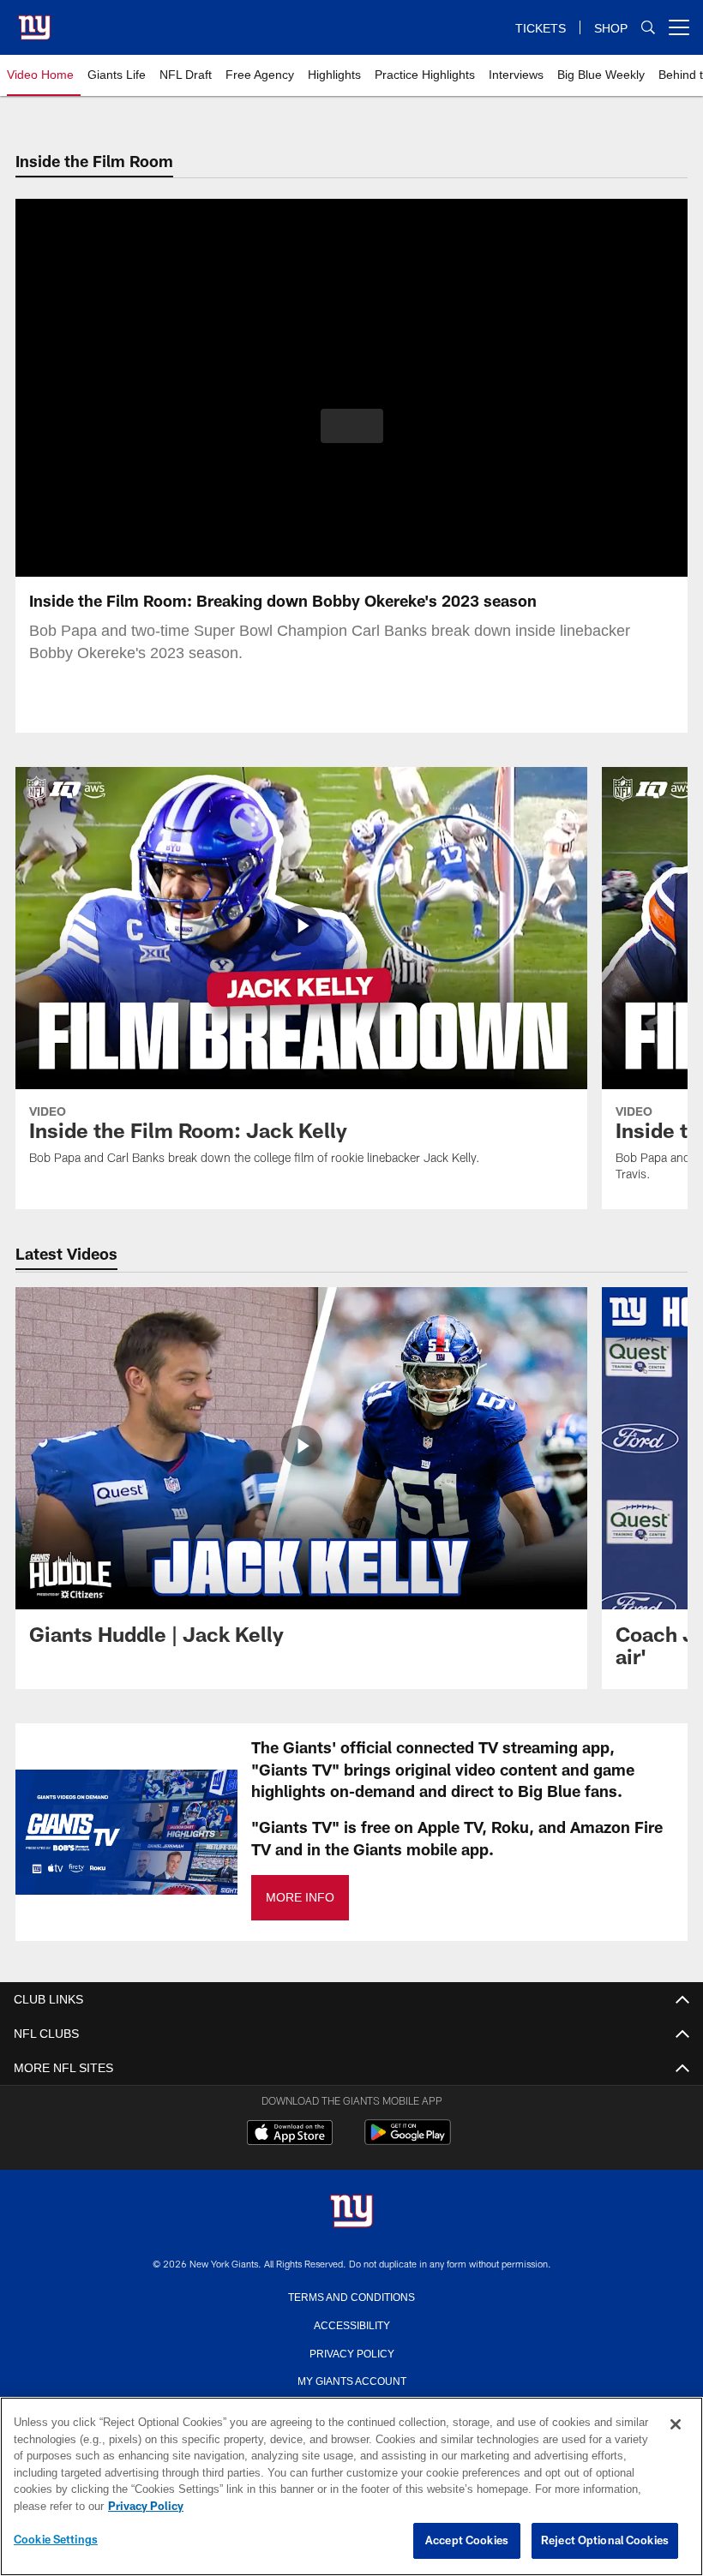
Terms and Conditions (351, 2296)
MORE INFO (299, 1898)
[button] (352, 426)
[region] (351, 2487)
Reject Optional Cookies (605, 2541)
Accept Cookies (467, 2541)
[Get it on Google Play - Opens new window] (408, 2141)
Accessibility (351, 2324)
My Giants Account (352, 2380)
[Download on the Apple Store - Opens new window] (290, 2135)
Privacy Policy (351, 2352)
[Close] (676, 2425)
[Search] (648, 28)
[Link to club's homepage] (34, 21)
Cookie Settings (56, 2540)
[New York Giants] (351, 2212)
